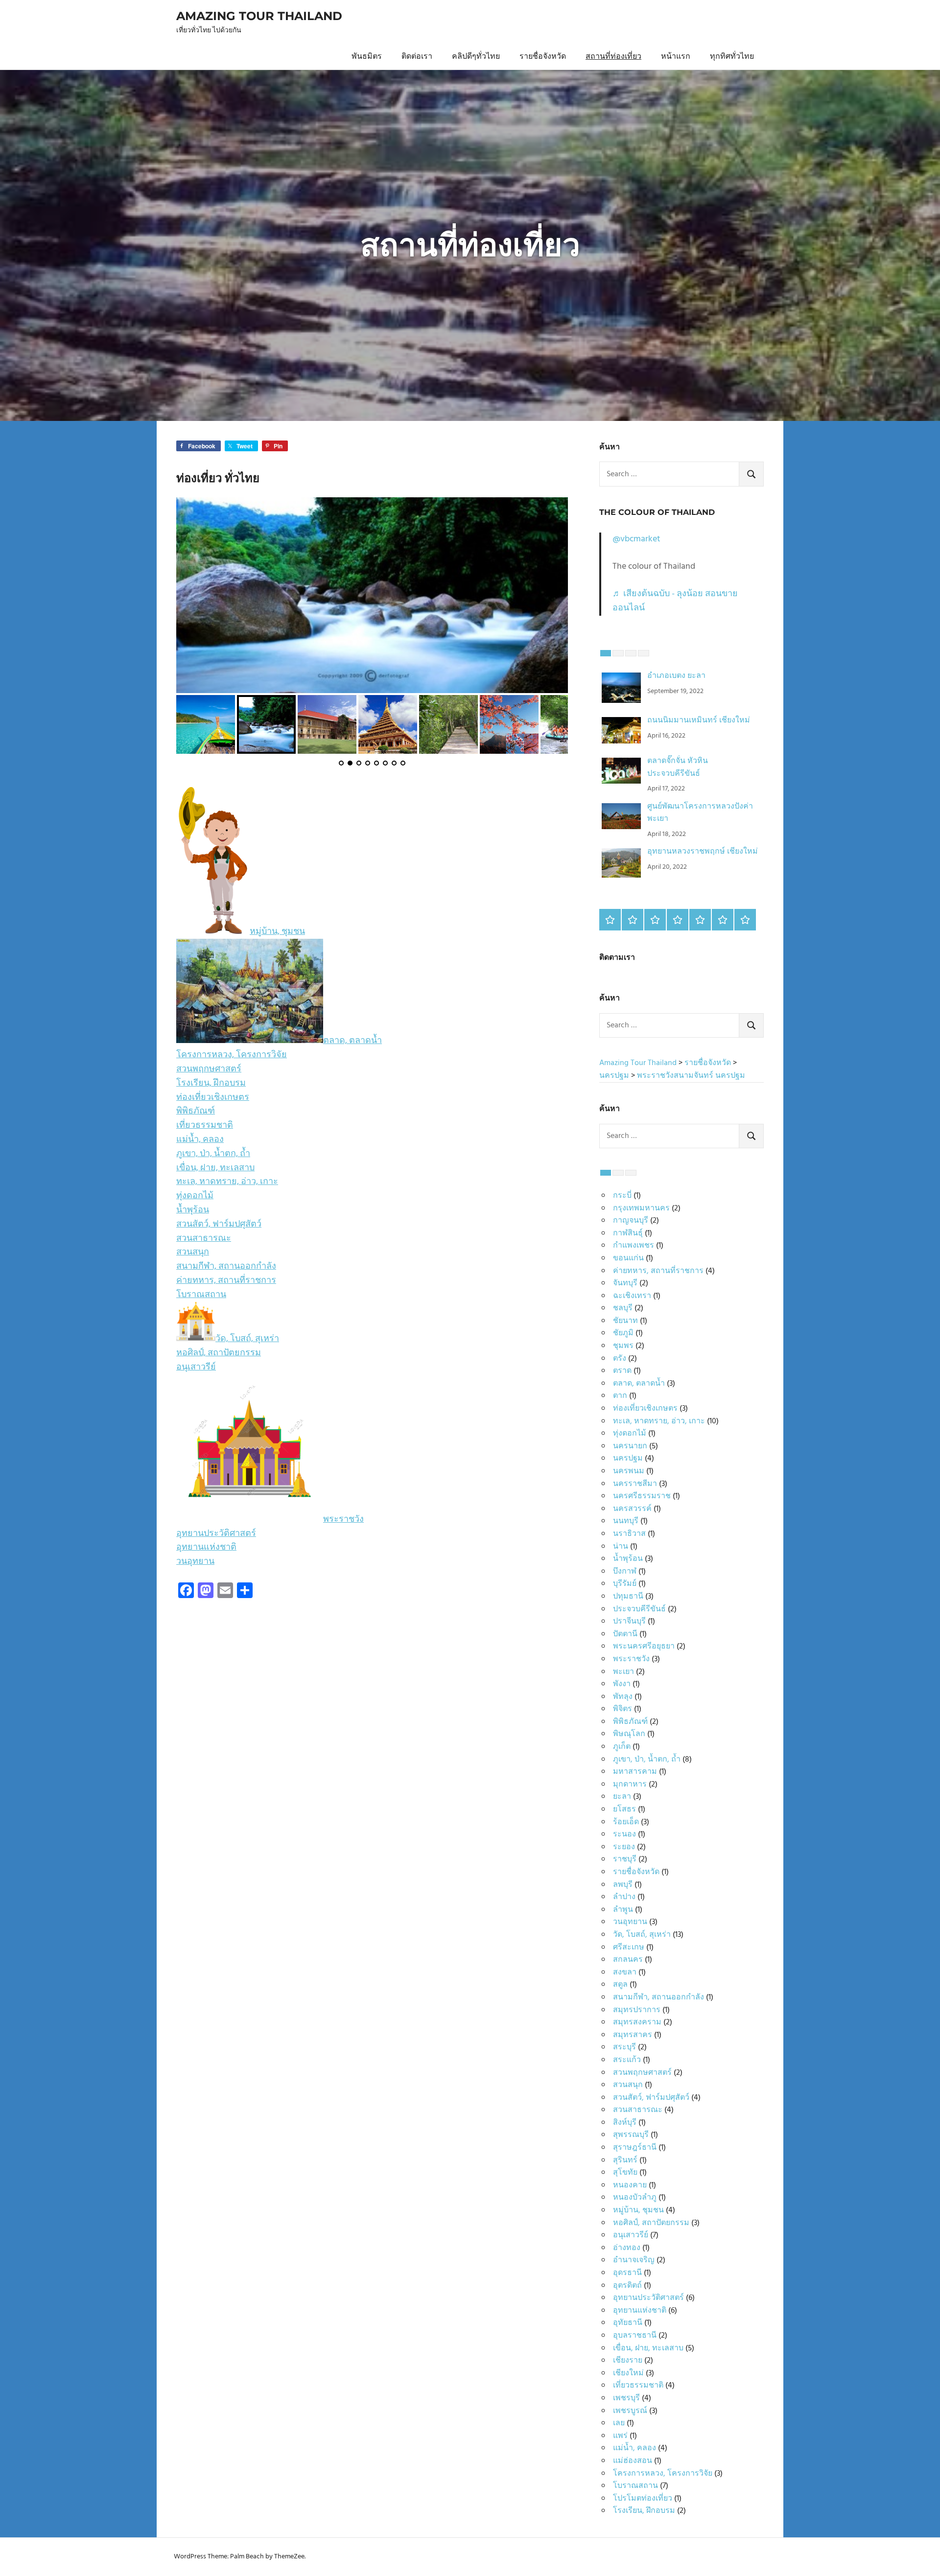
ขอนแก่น (628, 1258)
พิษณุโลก (629, 1734)
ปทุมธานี (628, 1597)
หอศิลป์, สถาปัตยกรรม (219, 1353)
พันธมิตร (367, 57)
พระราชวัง (343, 1520)
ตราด (622, 1371)
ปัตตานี (625, 1634)
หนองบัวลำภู (635, 2198)
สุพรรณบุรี (631, 2135)
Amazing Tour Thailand (259, 16)
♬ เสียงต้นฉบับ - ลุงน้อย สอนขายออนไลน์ (675, 601)
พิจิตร (623, 1709)
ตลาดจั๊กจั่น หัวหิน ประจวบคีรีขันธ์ (678, 767)
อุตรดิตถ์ (627, 2286)
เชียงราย (628, 2361)
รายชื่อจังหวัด (543, 57)
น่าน (621, 1547)
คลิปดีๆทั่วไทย (476, 57)
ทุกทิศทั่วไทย (732, 57)
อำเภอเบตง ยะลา (676, 676)
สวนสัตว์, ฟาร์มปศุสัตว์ (219, 1224)
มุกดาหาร (630, 1785)
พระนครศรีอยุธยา (644, 1647)
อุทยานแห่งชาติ (206, 1547)
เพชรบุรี (626, 2398)
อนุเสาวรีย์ (196, 1367)
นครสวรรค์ (632, 1509)
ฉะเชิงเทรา (632, 1296)
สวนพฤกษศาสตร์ (209, 1069)
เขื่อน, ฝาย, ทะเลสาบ (215, 1168)
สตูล (620, 1985)
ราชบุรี (625, 1859)
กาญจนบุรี (631, 1221)
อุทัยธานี (628, 2323)
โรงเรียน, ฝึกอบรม (211, 1083)
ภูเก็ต (622, 1747)
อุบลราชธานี (635, 2336)
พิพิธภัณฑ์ (196, 1111)
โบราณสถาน (201, 1295)
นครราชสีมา (635, 1484)
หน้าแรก (676, 57)
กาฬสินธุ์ (628, 1233)
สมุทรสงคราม (637, 2022)
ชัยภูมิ (623, 1333)
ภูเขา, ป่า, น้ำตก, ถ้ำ (213, 1154)
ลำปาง (624, 1897)
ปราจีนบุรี (629, 1622)
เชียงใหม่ (628, 2373)
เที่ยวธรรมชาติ (205, 1126)
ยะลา (622, 1797)
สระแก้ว (627, 2060)
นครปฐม (628, 1459)
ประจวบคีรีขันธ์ (639, 1609)
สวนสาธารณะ (204, 1239)
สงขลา (625, 1973)
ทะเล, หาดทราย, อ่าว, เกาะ (227, 1182)
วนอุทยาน (195, 1562)
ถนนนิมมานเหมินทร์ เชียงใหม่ (699, 720)
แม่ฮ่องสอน (633, 2461)
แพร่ (620, 2436)
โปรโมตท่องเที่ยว (643, 2499)
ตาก (620, 1396)
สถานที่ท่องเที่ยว (613, 57)
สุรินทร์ (625, 2160)
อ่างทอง (627, 2248)
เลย (619, 2423)
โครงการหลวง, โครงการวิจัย (232, 1055)
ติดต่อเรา (417, 57)
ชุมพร (623, 1346)
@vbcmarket (636, 539)
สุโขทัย (625, 2173)
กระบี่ (622, 1196)
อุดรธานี (627, 2273)
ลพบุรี (623, 1885)
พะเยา (623, 1672)
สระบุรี (624, 2047)
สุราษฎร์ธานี (635, 2148)
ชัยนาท (625, 1321)
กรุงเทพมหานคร (641, 1208)
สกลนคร (628, 1960)
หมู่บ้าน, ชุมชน (277, 932)
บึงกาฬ (625, 1572)
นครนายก (630, 1446)
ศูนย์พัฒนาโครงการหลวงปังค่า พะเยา (700, 813)
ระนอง (624, 1834)
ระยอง (624, 1847)
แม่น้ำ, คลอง (200, 1140)
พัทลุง (623, 1697)
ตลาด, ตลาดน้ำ (352, 1041)
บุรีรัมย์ (625, 1584)
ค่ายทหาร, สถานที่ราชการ (226, 1281)
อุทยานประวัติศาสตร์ (216, 1534)
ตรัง (620, 1359)
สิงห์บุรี (625, 2123)
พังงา (622, 1684)
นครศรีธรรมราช (642, 1496)
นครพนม (629, 1471)
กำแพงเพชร (634, 1246)
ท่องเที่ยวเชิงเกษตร (213, 1098)
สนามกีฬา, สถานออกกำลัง (226, 1266)
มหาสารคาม (635, 1772)
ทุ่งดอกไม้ (195, 1196)
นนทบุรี (626, 1521)
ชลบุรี (623, 1308)
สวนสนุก (193, 1252)
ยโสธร (624, 1810)
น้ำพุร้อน (193, 1210)
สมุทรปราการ (637, 2010)
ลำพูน (623, 1910)
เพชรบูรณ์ (630, 2411)
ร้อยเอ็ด (626, 1822)
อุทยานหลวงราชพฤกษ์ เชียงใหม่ (703, 852)
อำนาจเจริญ (634, 2260)
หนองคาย (630, 2185)
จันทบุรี (625, 1283)
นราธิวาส (629, 1534)
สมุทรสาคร (633, 2035)
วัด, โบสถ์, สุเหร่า (247, 1339)
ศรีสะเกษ (629, 1948)
